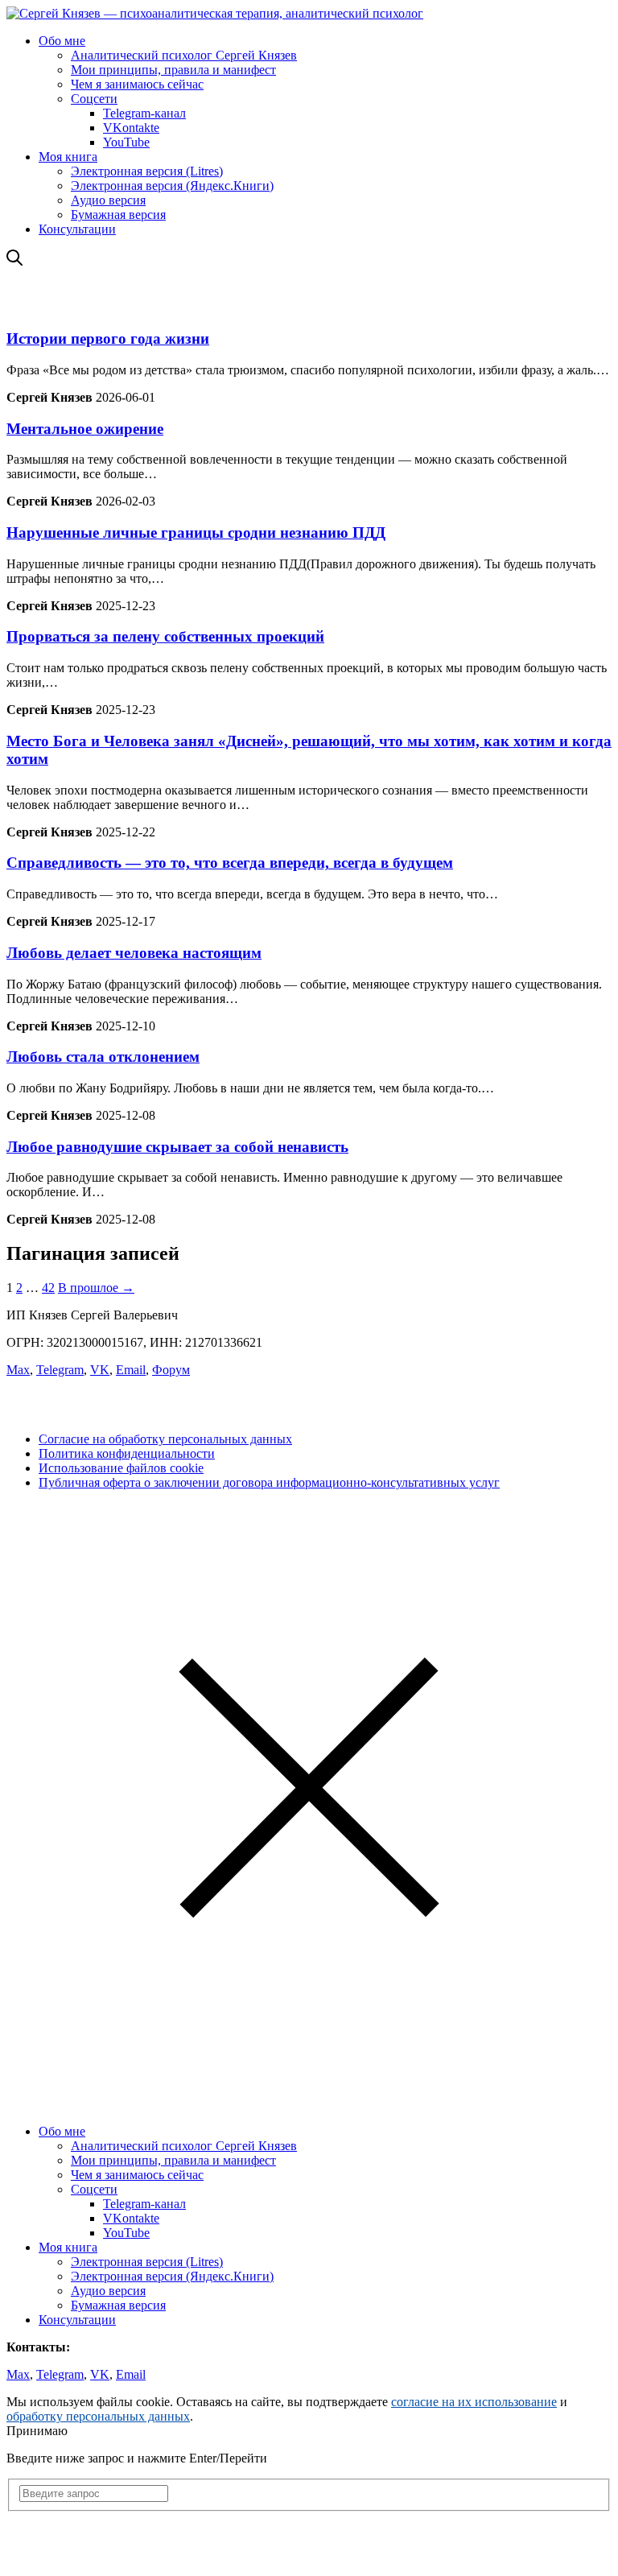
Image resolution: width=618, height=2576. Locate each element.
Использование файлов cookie (121, 1468)
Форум (171, 1370)
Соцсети (94, 99)
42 (48, 1288)
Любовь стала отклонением (103, 1057)
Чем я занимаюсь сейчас (137, 84)
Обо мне (62, 41)
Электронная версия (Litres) (147, 171)
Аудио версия (108, 200)
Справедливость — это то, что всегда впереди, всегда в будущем (230, 863)
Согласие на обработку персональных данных (165, 1439)
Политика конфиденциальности (127, 1453)
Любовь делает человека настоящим (134, 953)
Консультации (77, 229)
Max (18, 1370)
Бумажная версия (118, 215)
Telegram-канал (144, 113)
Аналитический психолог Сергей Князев (184, 55)
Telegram (60, 1370)
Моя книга (68, 157)
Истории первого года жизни (108, 339)
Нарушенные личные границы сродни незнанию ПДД (196, 533)
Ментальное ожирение (85, 429)
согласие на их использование (474, 2402)
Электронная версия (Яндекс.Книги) (172, 186)
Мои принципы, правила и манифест (173, 70)
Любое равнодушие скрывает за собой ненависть (177, 1147)
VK (100, 1370)
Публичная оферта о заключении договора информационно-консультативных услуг (269, 1482)
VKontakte (131, 128)
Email (131, 1370)
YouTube (126, 142)
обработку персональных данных (98, 2416)
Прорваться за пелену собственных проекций (165, 636)
